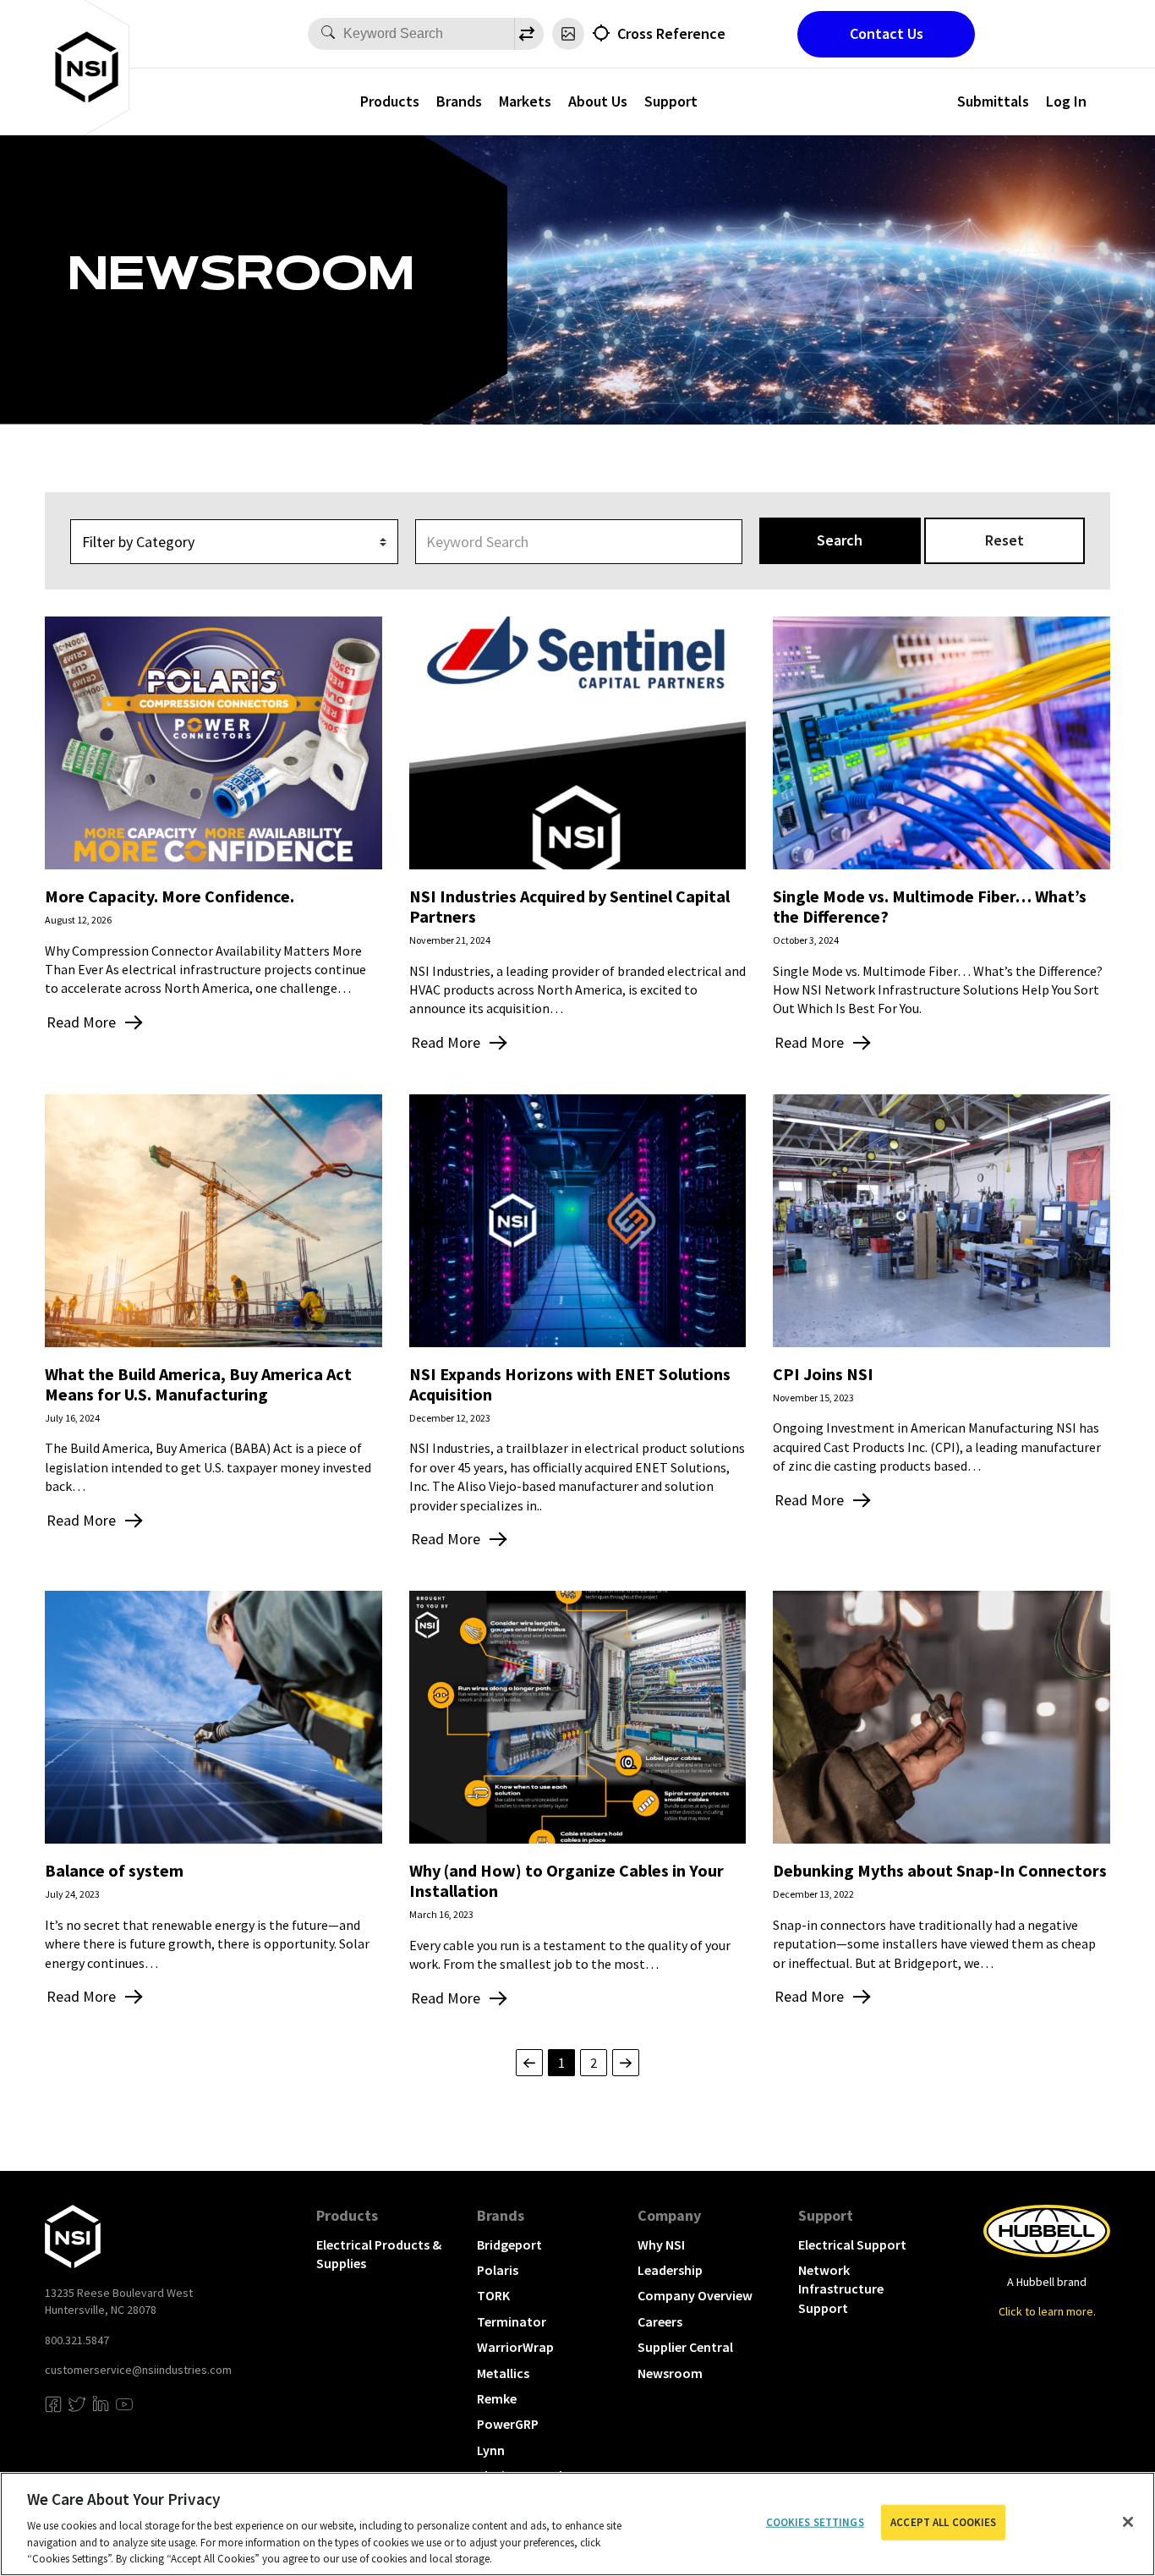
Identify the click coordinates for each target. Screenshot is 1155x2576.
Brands (459, 101)
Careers (660, 2321)
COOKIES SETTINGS (815, 2522)
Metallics (503, 2373)
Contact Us (887, 33)
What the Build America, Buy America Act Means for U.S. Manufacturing (198, 1384)
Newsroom (670, 2373)
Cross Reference (671, 33)
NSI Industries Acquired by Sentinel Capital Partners (569, 906)
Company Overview (695, 2295)
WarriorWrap (515, 2347)
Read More (81, 1022)
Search (840, 540)
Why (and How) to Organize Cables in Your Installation (567, 1880)
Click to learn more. (1047, 2311)
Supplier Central (685, 2347)
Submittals (993, 101)
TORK (493, 2295)
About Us (598, 101)
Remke (497, 2398)
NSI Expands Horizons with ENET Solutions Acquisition (570, 1384)
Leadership (670, 2270)
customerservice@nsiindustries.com (138, 2370)
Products (390, 101)
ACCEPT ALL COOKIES (943, 2522)
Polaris (498, 2270)
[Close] (1128, 2522)
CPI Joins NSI (823, 1374)
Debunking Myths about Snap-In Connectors (940, 1870)
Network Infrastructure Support (841, 2289)
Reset (1004, 540)
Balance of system (114, 1870)
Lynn (491, 2450)
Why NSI (661, 2244)
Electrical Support (852, 2244)
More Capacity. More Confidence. (170, 896)
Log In (1066, 101)
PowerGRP (508, 2424)
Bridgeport (509, 2244)
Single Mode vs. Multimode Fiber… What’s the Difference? (930, 906)
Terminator (512, 2321)
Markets (525, 101)
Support (671, 101)
